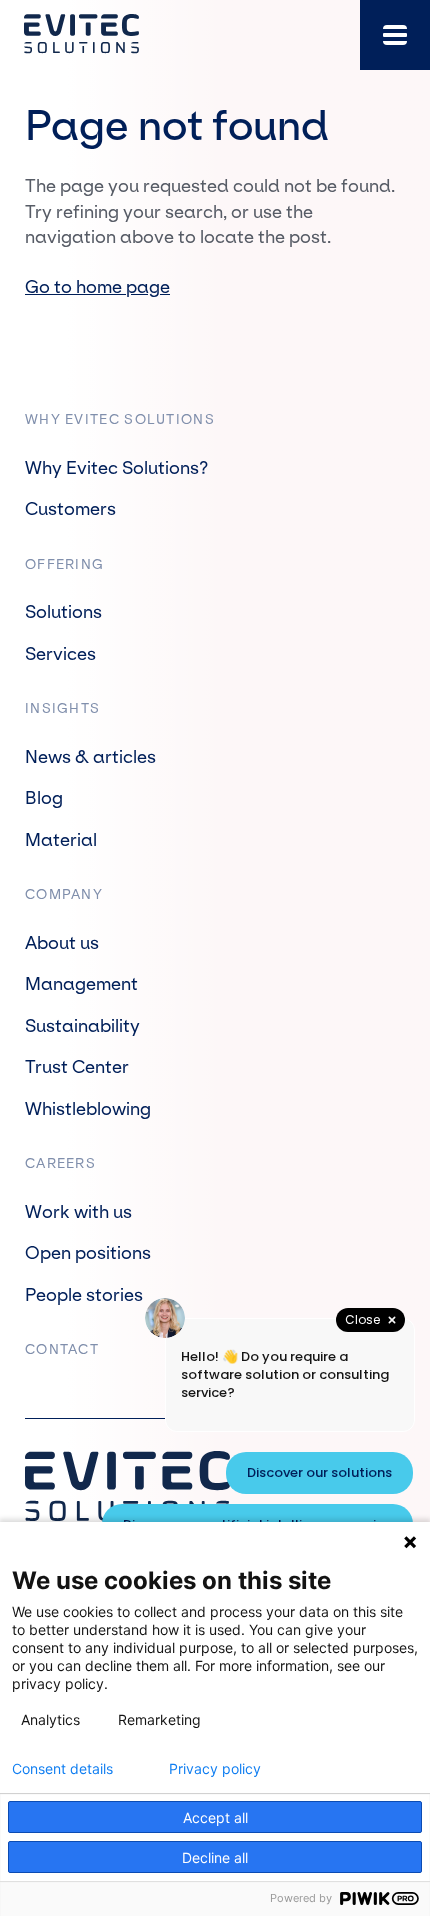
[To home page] (81, 34)
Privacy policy (215, 1769)
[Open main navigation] (395, 35)
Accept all (215, 1817)
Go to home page (97, 287)
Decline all (215, 1857)
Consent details (62, 1769)
